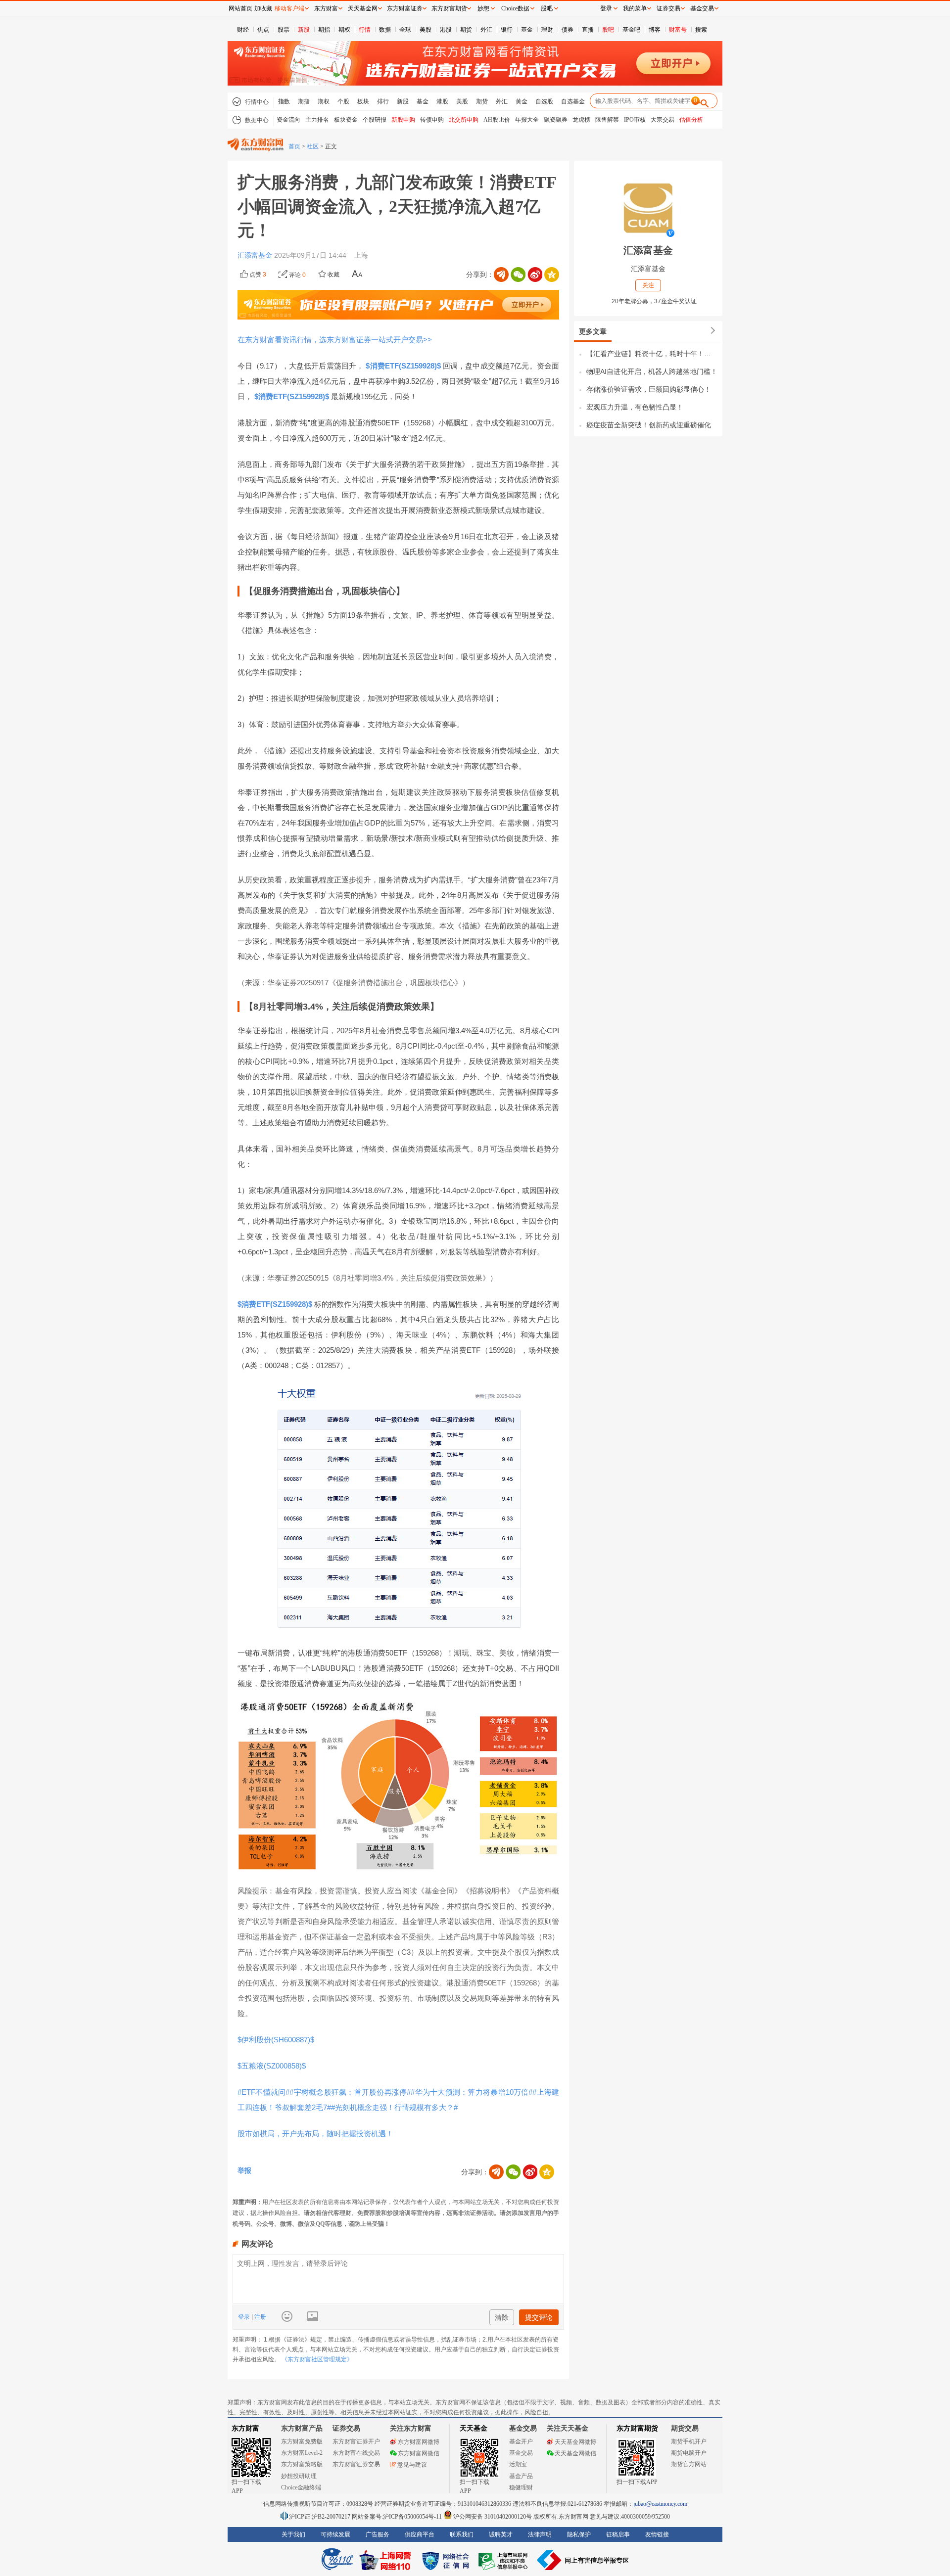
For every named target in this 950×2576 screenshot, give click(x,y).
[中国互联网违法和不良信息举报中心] (583, 2560)
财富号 (678, 30)
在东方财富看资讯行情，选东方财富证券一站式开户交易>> (335, 340)
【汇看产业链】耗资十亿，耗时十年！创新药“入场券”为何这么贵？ (652, 354)
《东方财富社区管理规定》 (317, 2359)
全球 (405, 30)
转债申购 (432, 120)
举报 (244, 2170)
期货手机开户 (689, 2441)
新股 (304, 30)
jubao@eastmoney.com (660, 2504)
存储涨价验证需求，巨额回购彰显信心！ (649, 389)
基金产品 (521, 2476)
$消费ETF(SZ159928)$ (403, 366)
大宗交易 (663, 120)
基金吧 (631, 30)
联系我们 (462, 2534)
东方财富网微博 (419, 2442)
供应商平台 (420, 2534)
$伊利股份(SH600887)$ (276, 2040)
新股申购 (403, 120)
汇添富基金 (256, 255)
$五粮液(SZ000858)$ (272, 2066)
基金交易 (521, 2453)
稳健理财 (521, 2487)
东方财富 (245, 2428)
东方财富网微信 (419, 2453)
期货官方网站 (689, 2464)
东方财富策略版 (302, 2464)
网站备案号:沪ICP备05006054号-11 (398, 2517)
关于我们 (293, 2534)
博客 (655, 30)
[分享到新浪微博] (535, 275)
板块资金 (346, 120)
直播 (588, 30)
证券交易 (668, 8)
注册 (260, 2317)
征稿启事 (618, 2534)
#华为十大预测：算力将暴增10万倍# (472, 2092)
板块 (363, 101)
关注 (648, 285)
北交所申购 (464, 120)
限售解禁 (607, 120)
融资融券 (556, 120)
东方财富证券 (405, 8)
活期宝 (518, 2464)
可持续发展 (335, 2534)
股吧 (608, 30)
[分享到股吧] (501, 275)
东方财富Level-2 (302, 2453)
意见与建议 (412, 2465)
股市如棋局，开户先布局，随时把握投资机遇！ (315, 2134)
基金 (527, 30)
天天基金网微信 (575, 2453)
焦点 (263, 30)
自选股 (544, 101)
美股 (426, 30)
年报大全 (527, 120)
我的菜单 (635, 8)
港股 (446, 30)
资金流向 (288, 120)
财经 (243, 30)
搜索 (701, 30)
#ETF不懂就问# (263, 2092)
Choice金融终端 (301, 2487)
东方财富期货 (637, 2428)
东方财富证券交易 (356, 2464)
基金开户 (521, 2441)
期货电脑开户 (689, 2453)
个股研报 (375, 120)
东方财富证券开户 (356, 2441)
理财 (547, 30)
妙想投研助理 (299, 2476)
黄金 (522, 101)
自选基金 (573, 101)
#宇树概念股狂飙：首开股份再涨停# (350, 2092)
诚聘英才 (501, 2534)
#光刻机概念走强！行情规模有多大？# (394, 2107)
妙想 (483, 8)
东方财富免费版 (302, 2441)
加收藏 (263, 8)
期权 (344, 30)
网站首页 (240, 8)
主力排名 (317, 120)
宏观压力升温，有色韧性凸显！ (635, 407)
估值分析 (691, 120)
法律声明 (540, 2534)
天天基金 (474, 2428)
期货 (466, 30)
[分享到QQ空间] (552, 275)
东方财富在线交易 (356, 2453)
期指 (324, 30)
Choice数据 (515, 8)
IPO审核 (635, 120)
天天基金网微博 (575, 2442)
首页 (294, 146)
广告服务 (378, 2534)
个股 (343, 101)
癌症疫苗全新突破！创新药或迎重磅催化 (649, 425)
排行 (383, 101)
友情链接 (657, 2534)
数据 (385, 30)
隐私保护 (579, 2534)
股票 (284, 30)
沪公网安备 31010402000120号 (493, 2517)
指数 (284, 101)
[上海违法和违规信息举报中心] (505, 2560)
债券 (568, 30)
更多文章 (593, 331)
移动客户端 (289, 8)
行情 (365, 30)
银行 (507, 30)
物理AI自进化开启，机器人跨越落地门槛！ (652, 371)
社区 (313, 146)
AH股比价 (497, 120)
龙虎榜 (581, 120)
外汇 (486, 30)
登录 (245, 2317)
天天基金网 (363, 8)
